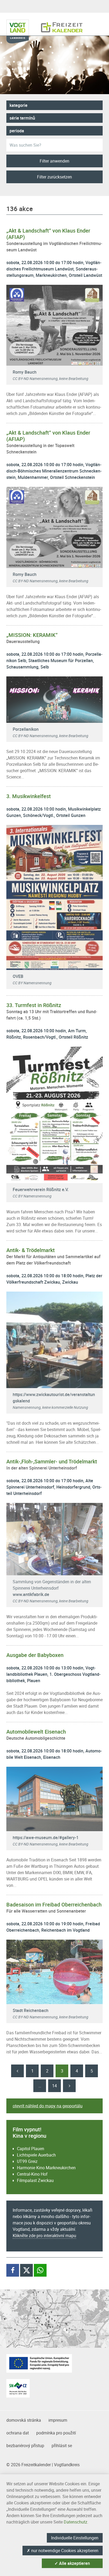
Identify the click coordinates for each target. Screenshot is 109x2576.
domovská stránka (24, 2420)
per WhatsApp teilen (42, 2270)
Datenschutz (76, 2522)
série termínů (22, 118)
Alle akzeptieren (72, 2563)
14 (54, 2086)
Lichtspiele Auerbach (36, 2155)
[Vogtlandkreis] (21, 25)
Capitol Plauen (31, 2149)
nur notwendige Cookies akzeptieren (63, 2551)
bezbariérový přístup (25, 2446)
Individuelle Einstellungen (75, 2538)
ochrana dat (18, 2433)
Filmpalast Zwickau (35, 2180)
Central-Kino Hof (32, 2174)
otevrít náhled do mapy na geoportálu (48, 2106)
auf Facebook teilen (14, 2270)
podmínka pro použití (56, 2433)
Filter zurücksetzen (54, 177)
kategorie (19, 105)
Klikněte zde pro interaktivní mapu (44, 2236)
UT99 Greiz (27, 2161)
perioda (17, 131)
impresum (58, 2420)
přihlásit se (62, 2446)
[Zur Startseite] (62, 25)
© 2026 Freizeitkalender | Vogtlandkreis (43, 2465)
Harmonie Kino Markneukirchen (46, 2168)
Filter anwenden (54, 161)
